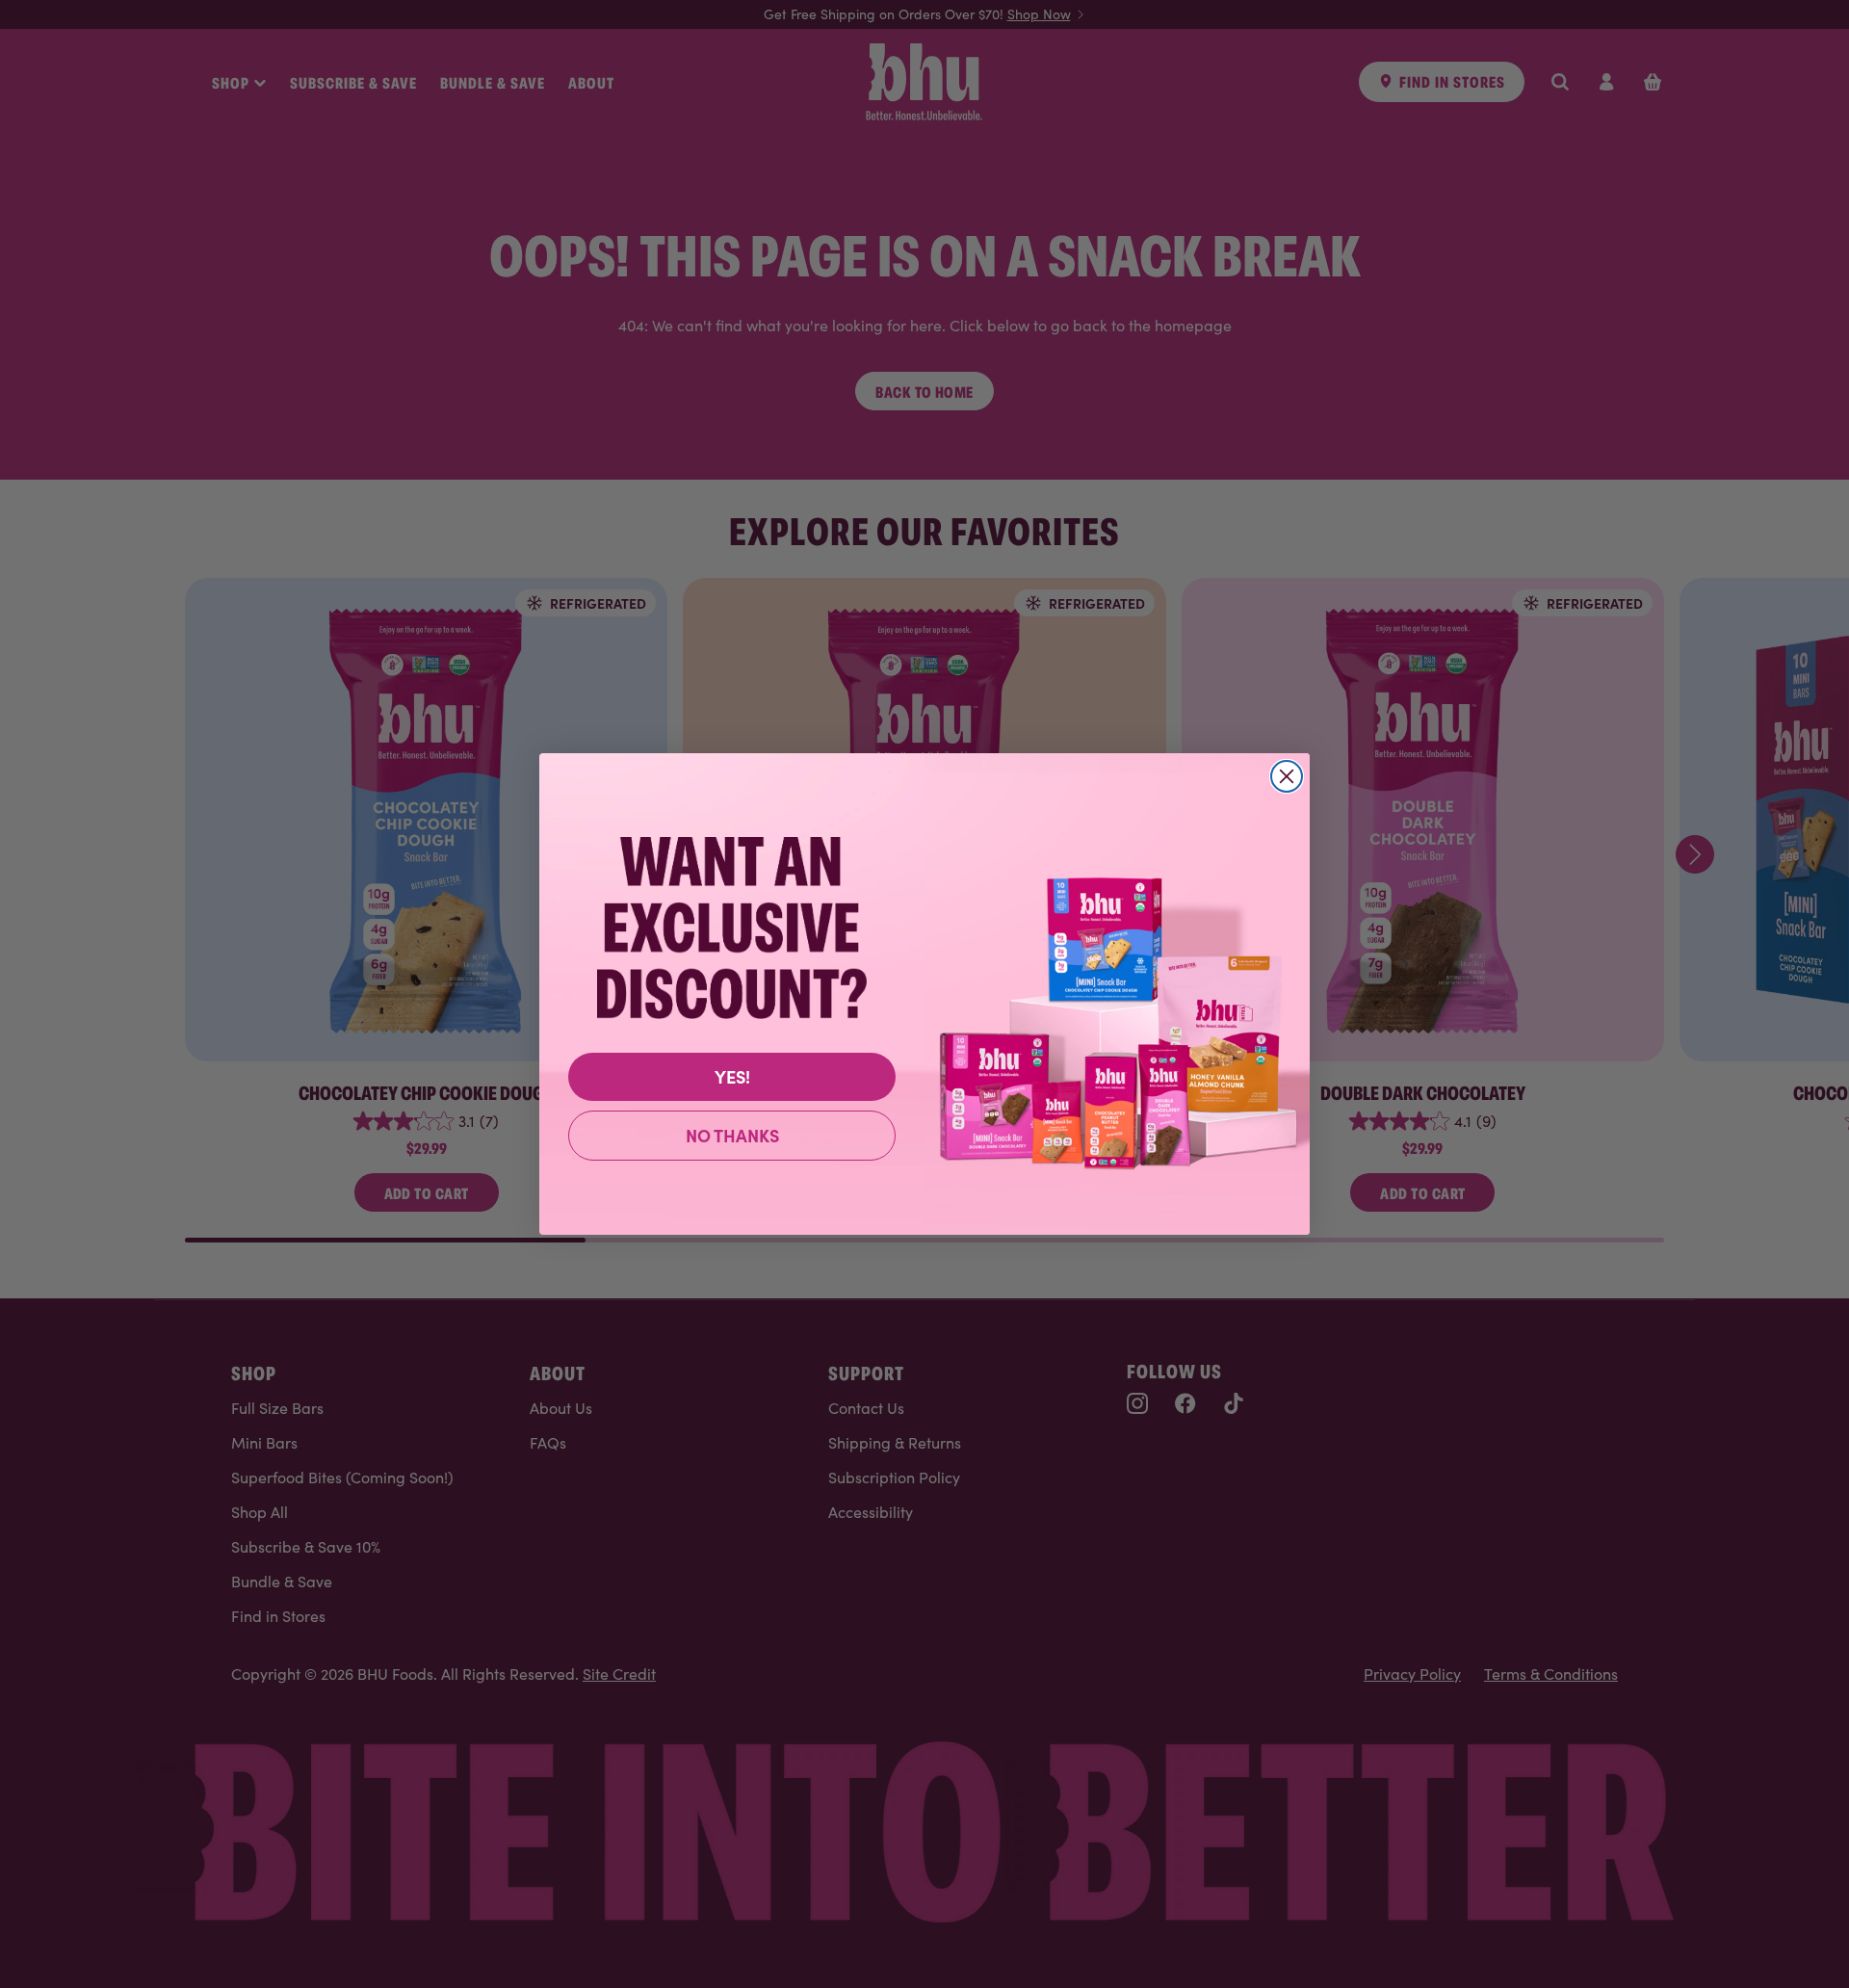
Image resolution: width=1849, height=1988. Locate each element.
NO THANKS (732, 1135)
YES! (732, 1076)
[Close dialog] (1287, 776)
